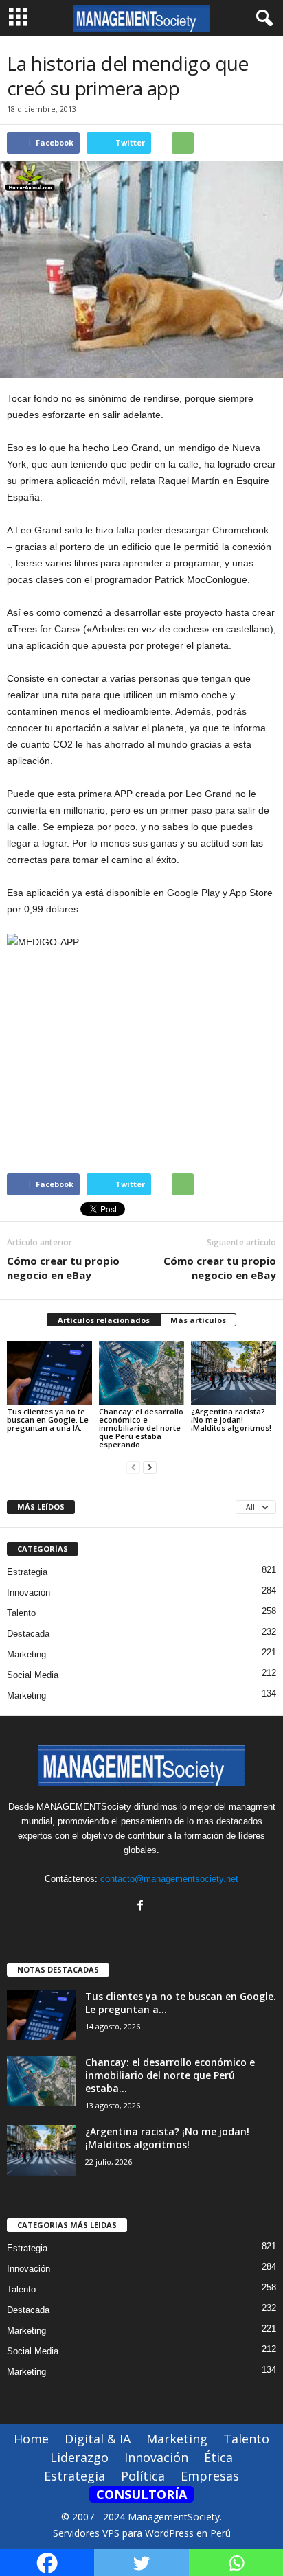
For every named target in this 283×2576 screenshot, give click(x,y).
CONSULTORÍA (141, 2494)
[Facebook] (142, 1907)
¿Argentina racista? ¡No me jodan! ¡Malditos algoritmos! (231, 1419)
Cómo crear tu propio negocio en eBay (63, 1268)
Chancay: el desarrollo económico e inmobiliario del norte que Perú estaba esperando (141, 1428)
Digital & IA (98, 2439)
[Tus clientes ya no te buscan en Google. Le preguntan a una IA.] (49, 1373)
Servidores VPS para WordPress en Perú (142, 2533)
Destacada (28, 1634)
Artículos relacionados (104, 1320)
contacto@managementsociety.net (169, 1879)
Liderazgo (79, 2457)
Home (31, 2439)
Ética (218, 2457)
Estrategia (27, 1572)
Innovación (29, 1592)
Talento (21, 1613)
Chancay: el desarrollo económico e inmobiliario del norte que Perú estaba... (170, 2075)
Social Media (33, 1675)
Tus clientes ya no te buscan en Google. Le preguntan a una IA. (48, 1419)
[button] (262, 19)
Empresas (210, 2476)
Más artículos (198, 1320)
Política (143, 2476)
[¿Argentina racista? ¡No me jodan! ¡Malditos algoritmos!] (234, 1373)
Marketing (26, 1654)
